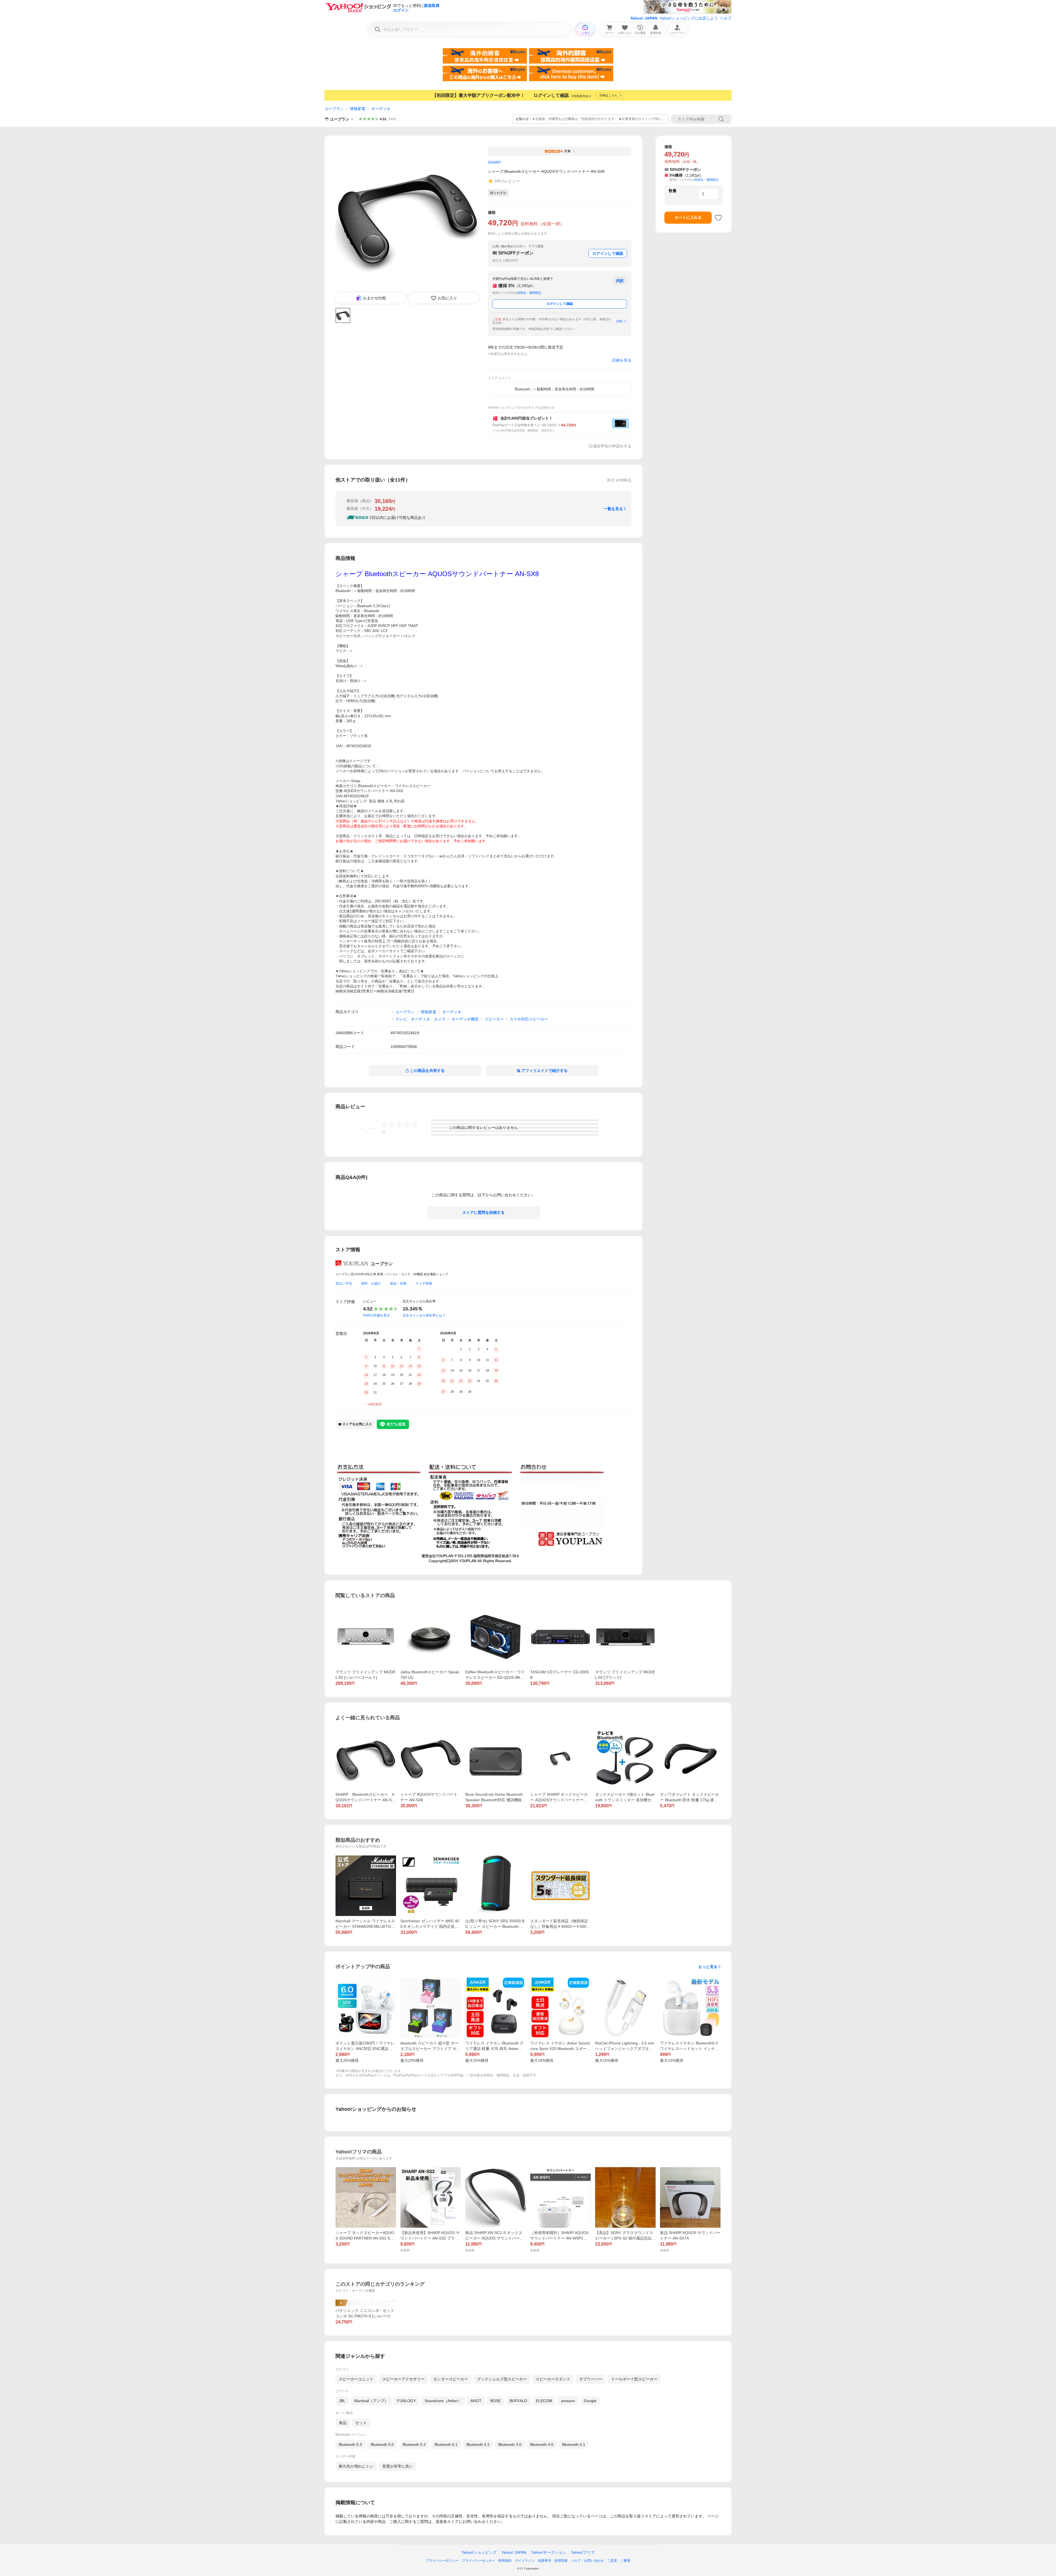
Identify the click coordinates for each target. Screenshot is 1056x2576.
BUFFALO (518, 2401)
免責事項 (544, 2561)
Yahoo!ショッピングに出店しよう (689, 18)
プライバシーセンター (479, 2561)
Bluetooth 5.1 (446, 2444)
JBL (342, 2401)
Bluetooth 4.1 (574, 2444)
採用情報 (561, 2561)
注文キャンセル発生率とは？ (424, 1315)
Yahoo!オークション (549, 2552)
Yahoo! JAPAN (644, 18)
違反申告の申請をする (612, 446)
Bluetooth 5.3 (350, 2444)
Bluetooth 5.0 (382, 2444)
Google (590, 2401)
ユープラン (334, 109)
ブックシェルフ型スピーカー (502, 2379)
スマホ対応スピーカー (529, 1019)
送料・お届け (371, 1283)
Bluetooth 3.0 (510, 2444)
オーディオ (381, 109)
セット (361, 2423)
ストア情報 (424, 1283)
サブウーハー (591, 2379)
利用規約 (505, 2561)
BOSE (496, 2401)
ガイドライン (525, 2561)
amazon (568, 2401)
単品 (343, 2423)
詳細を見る (622, 360)
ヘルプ (726, 18)
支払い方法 (344, 1283)
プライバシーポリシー (442, 2561)
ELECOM (544, 2401)
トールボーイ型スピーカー (634, 2379)
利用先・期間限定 (529, 293)
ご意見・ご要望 (619, 2561)
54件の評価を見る (376, 1315)
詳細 (619, 321)
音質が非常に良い (398, 2466)
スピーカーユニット (356, 2379)
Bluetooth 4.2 (478, 2444)
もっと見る (708, 1967)
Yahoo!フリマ (583, 2552)
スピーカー (494, 1019)
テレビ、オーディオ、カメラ (420, 1019)
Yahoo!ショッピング (479, 2552)
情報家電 (358, 109)
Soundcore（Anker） (443, 2401)
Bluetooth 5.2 (414, 2444)
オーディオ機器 (465, 1019)
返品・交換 (398, 1283)
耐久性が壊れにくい (356, 2466)
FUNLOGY (406, 2401)
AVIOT (476, 2401)
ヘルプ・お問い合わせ (587, 2561)
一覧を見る (613, 509)
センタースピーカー (451, 2379)
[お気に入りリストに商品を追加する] (718, 218)
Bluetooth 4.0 (542, 2444)
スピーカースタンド (553, 2379)
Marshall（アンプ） (371, 2401)
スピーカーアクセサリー (403, 2379)
